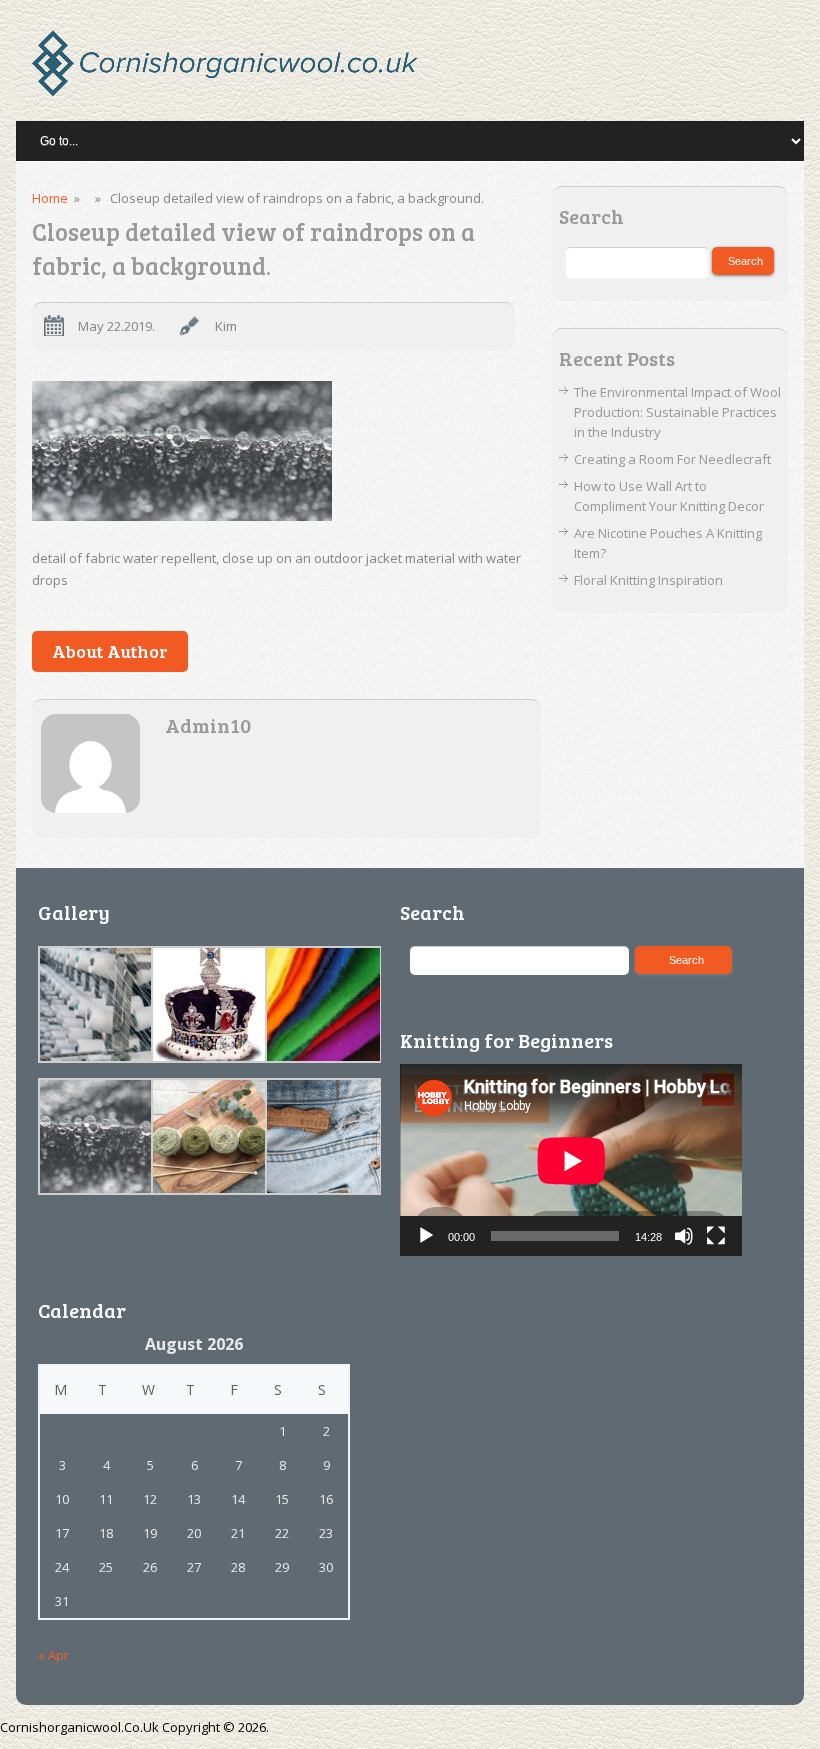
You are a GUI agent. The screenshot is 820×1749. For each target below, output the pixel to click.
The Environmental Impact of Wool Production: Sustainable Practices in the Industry (677, 412)
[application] (571, 1160)
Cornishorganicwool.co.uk (79, 1727)
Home (50, 198)
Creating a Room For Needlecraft (672, 459)
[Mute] (684, 1236)
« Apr (53, 1655)
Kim (226, 326)
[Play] (426, 1236)
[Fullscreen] (716, 1236)
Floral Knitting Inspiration (648, 580)
